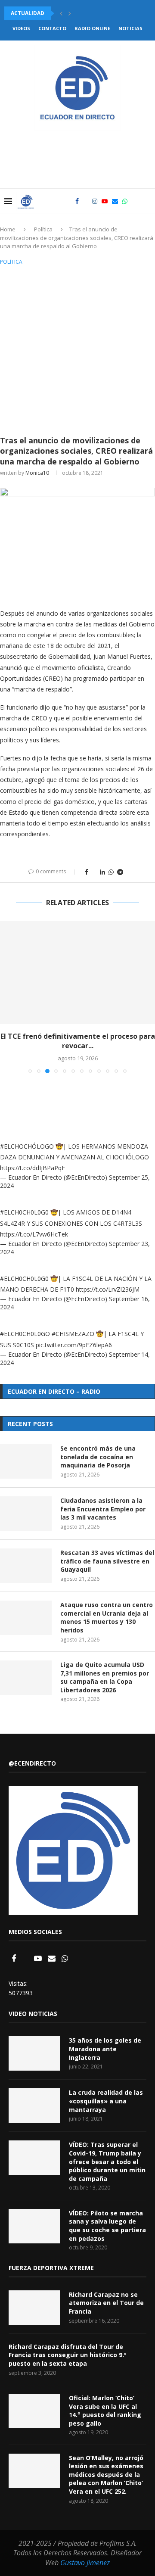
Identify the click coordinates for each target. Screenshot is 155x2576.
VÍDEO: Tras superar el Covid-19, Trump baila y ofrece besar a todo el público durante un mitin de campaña (107, 2161)
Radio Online (92, 28)
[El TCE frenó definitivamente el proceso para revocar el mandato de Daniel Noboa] (77, 972)
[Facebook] (77, 201)
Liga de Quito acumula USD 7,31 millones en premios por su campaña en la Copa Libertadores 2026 (105, 1677)
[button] (61, 13)
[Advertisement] (77, 349)
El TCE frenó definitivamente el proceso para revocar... (78, 1041)
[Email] (115, 201)
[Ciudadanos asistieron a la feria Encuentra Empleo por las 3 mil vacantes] (26, 1514)
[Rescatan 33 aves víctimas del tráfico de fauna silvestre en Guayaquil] (26, 1566)
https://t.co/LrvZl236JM (108, 1289)
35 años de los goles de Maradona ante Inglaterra (105, 2049)
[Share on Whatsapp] (111, 872)
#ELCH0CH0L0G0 (24, 1212)
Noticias (130, 28)
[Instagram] (95, 201)
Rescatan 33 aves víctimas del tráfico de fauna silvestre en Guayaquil (107, 1561)
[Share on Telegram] (120, 872)
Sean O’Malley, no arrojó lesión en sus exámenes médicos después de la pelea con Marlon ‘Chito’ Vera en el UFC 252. (106, 2475)
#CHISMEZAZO (73, 1334)
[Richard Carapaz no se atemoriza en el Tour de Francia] (34, 2308)
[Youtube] (105, 201)
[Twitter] (85, 201)
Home (8, 229)
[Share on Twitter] (94, 872)
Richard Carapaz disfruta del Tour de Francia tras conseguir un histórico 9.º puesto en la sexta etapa (68, 2355)
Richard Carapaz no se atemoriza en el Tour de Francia (106, 2303)
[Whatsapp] (125, 201)
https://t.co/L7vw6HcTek (34, 1234)
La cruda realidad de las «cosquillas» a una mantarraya (106, 2101)
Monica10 (37, 473)
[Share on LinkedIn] (102, 872)
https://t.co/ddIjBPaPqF (33, 1168)
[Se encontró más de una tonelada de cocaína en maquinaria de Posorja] (26, 1461)
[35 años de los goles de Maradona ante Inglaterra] (34, 2053)
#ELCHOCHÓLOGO (27, 1146)
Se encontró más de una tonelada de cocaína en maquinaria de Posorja (98, 1457)
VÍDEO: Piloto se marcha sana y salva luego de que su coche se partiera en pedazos (107, 2226)
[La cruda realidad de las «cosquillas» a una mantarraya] (34, 2106)
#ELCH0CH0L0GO (25, 1334)
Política (43, 229)
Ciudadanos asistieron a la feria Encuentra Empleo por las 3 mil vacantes (103, 1509)
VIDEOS (21, 28)
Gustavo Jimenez (85, 2563)
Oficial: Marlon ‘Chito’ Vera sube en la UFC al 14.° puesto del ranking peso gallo (105, 2411)
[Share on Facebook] (87, 872)
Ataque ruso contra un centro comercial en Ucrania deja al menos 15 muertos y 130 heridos (107, 1617)
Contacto (52, 28)
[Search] (146, 201)
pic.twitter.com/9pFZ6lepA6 (74, 1345)
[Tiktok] (134, 201)
